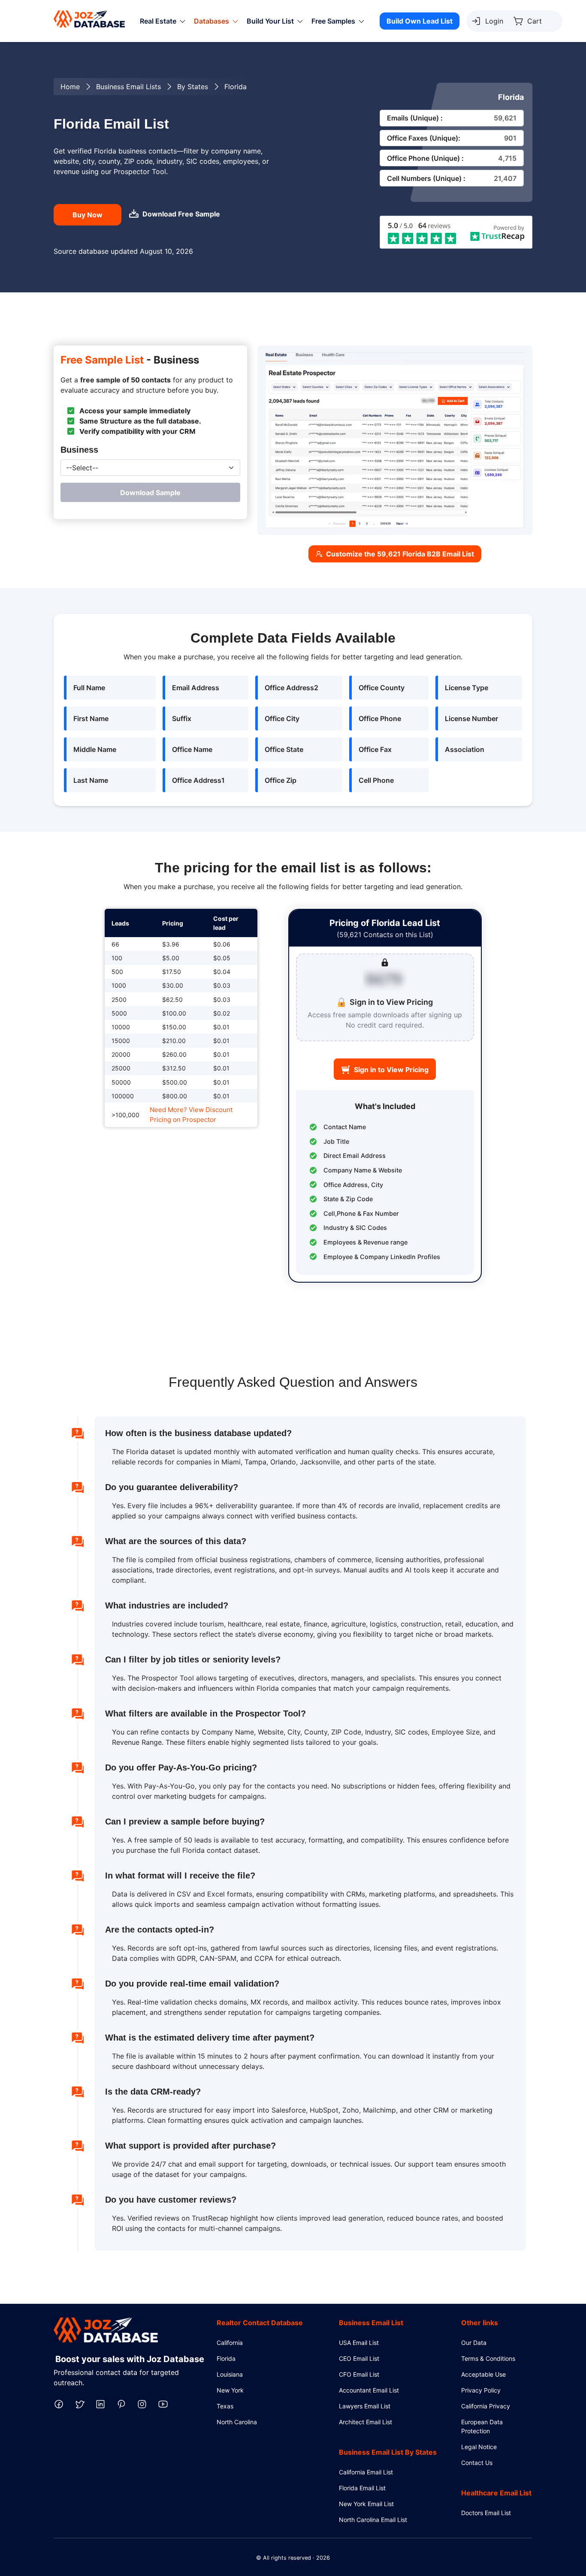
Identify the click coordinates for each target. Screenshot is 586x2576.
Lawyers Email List (365, 2406)
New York (230, 2390)
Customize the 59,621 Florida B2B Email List (400, 554)
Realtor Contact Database (260, 2323)
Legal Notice (479, 2447)
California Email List (366, 2472)
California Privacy (486, 2406)
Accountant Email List (369, 2390)
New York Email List (366, 2504)
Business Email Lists (128, 87)
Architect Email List (365, 2422)
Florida (226, 2358)
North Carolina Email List (373, 2520)
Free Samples (333, 21)
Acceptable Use (483, 2374)
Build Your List (270, 21)
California (230, 2343)
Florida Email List (362, 2488)
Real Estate (158, 21)
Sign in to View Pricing (391, 1070)
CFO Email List (359, 2374)
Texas (225, 2406)
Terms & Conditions (488, 2358)
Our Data (474, 2343)
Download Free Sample (181, 214)
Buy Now (88, 215)
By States (193, 87)
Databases (211, 21)
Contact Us (477, 2463)
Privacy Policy (481, 2390)
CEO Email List (359, 2358)
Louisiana (230, 2374)
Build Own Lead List (420, 21)
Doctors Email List (486, 2513)
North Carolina (237, 2422)
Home (70, 87)
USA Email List (359, 2343)
